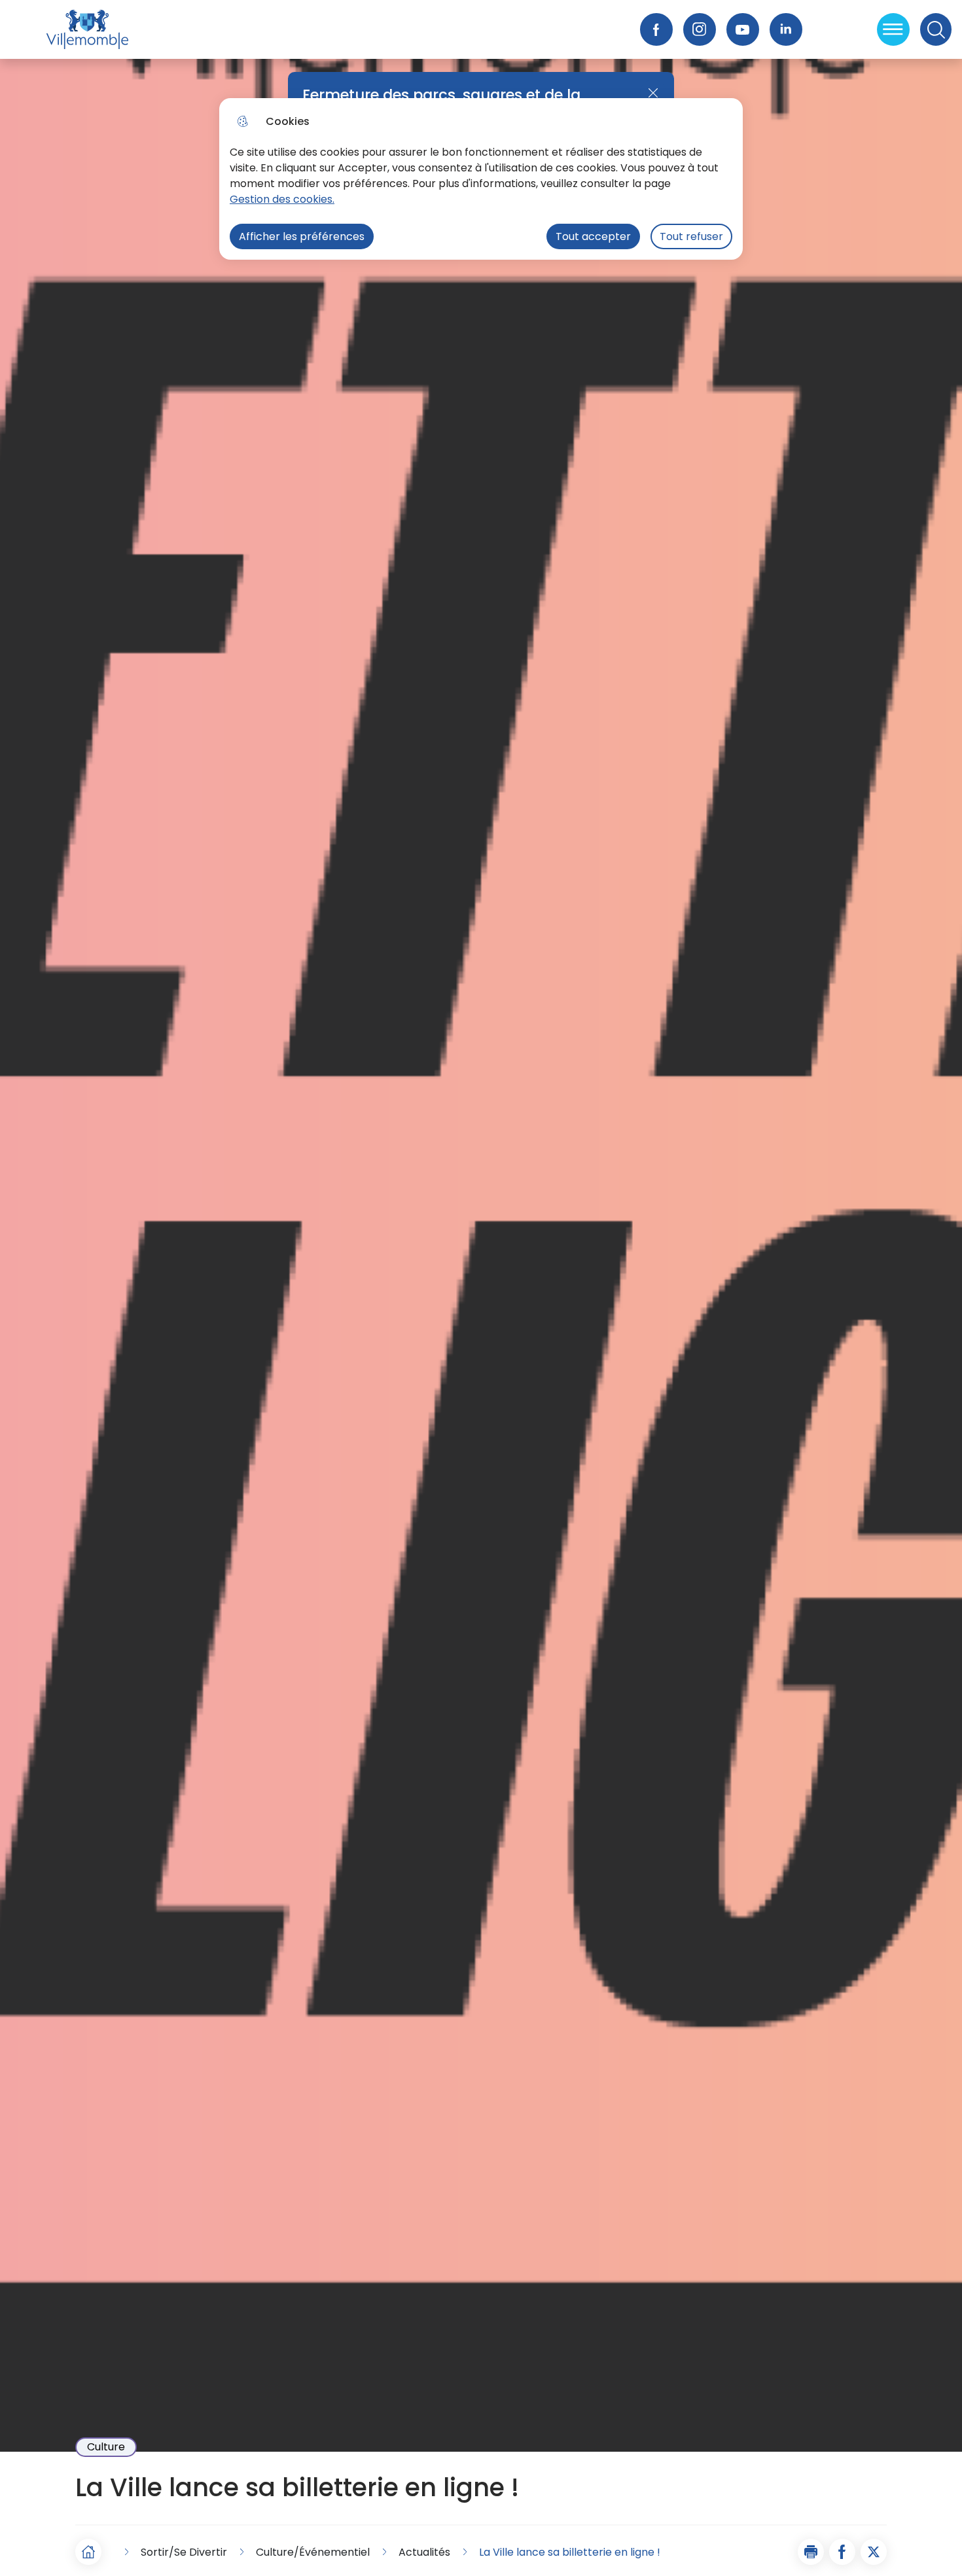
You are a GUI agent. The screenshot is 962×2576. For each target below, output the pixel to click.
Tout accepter (593, 236)
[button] (811, 2552)
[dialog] (481, 179)
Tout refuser (691, 236)
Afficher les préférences (302, 236)
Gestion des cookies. (282, 199)
